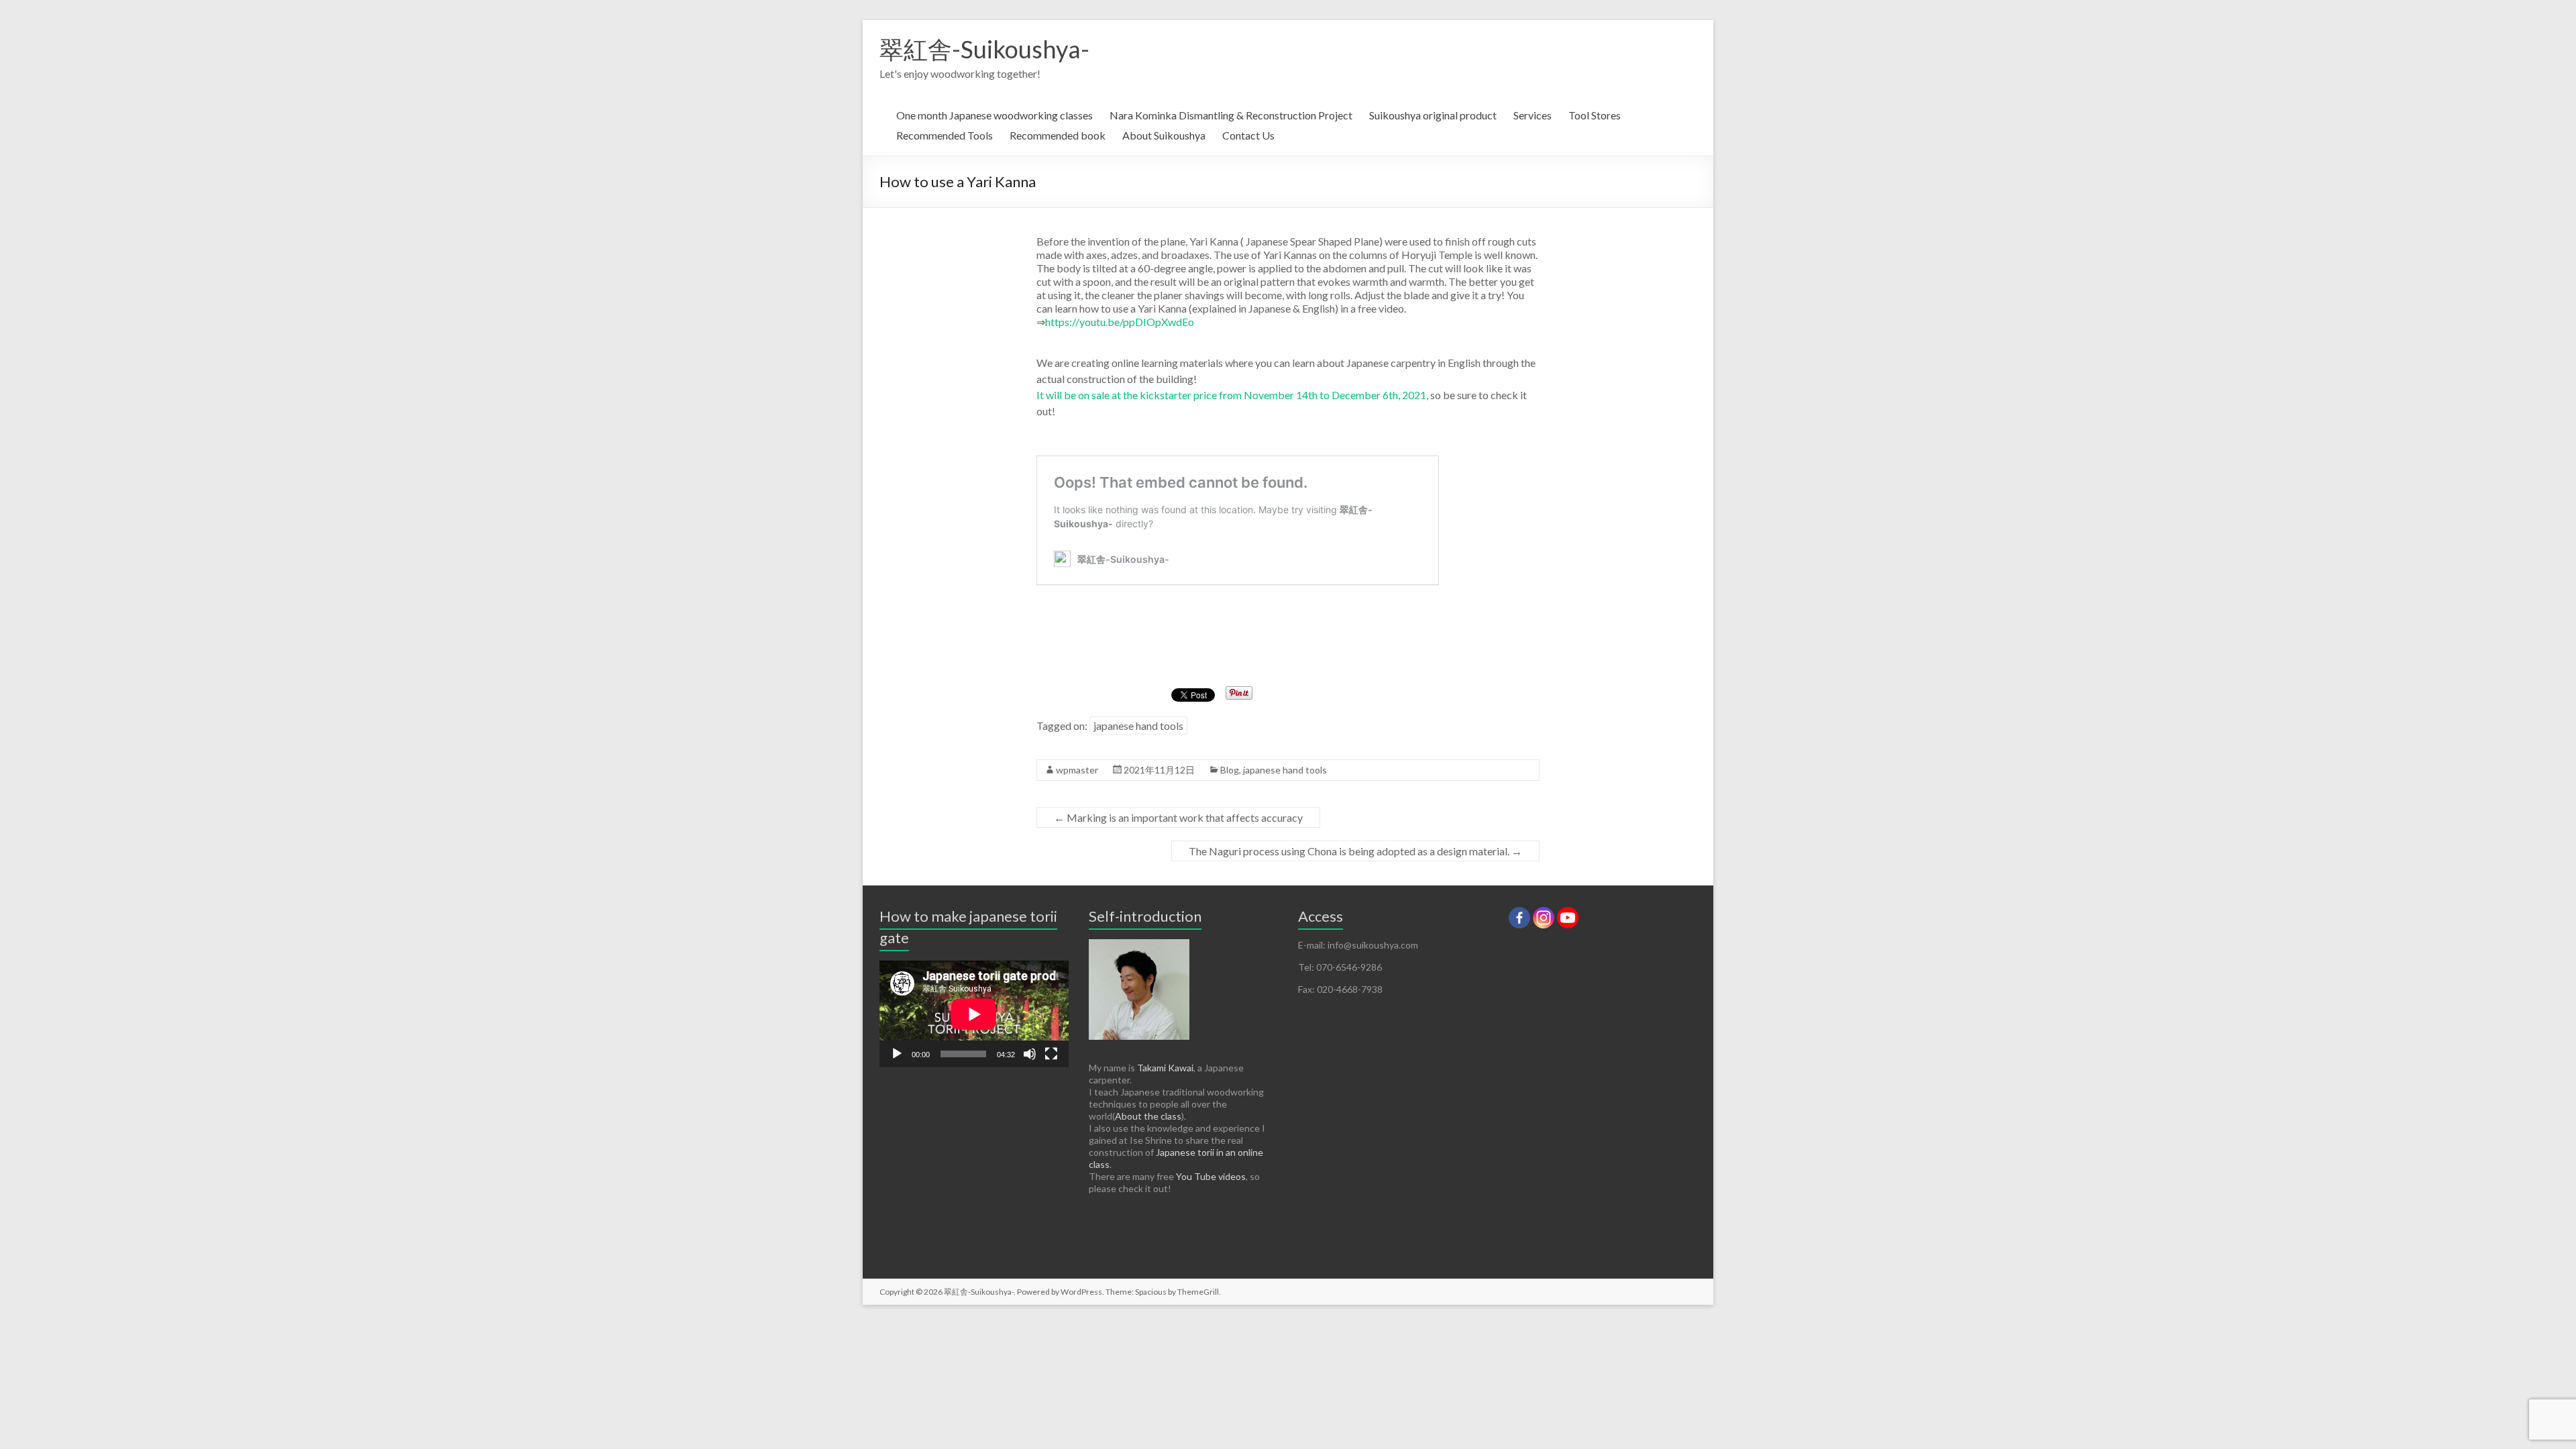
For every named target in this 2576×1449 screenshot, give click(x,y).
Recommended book (1058, 135)
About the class (1148, 1116)
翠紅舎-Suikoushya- (984, 49)
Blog (1230, 770)
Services (1533, 115)
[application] (974, 1014)
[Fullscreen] (1051, 1054)
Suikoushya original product (1433, 115)
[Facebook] (1519, 918)
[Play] (897, 1054)
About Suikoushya (1164, 135)
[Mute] (1030, 1054)
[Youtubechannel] (1568, 918)
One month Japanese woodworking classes (995, 115)
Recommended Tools (945, 135)
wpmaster (1077, 770)
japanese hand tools (1138, 726)
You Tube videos (1211, 1176)
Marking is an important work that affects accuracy (1178, 817)
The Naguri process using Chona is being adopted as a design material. (1355, 851)
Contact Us (1248, 135)
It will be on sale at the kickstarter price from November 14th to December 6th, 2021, (1232, 395)
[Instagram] (1544, 918)
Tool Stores (1595, 115)
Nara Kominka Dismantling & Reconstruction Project (1231, 115)
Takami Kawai (1165, 1068)
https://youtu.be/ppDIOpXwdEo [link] (1120, 322)
